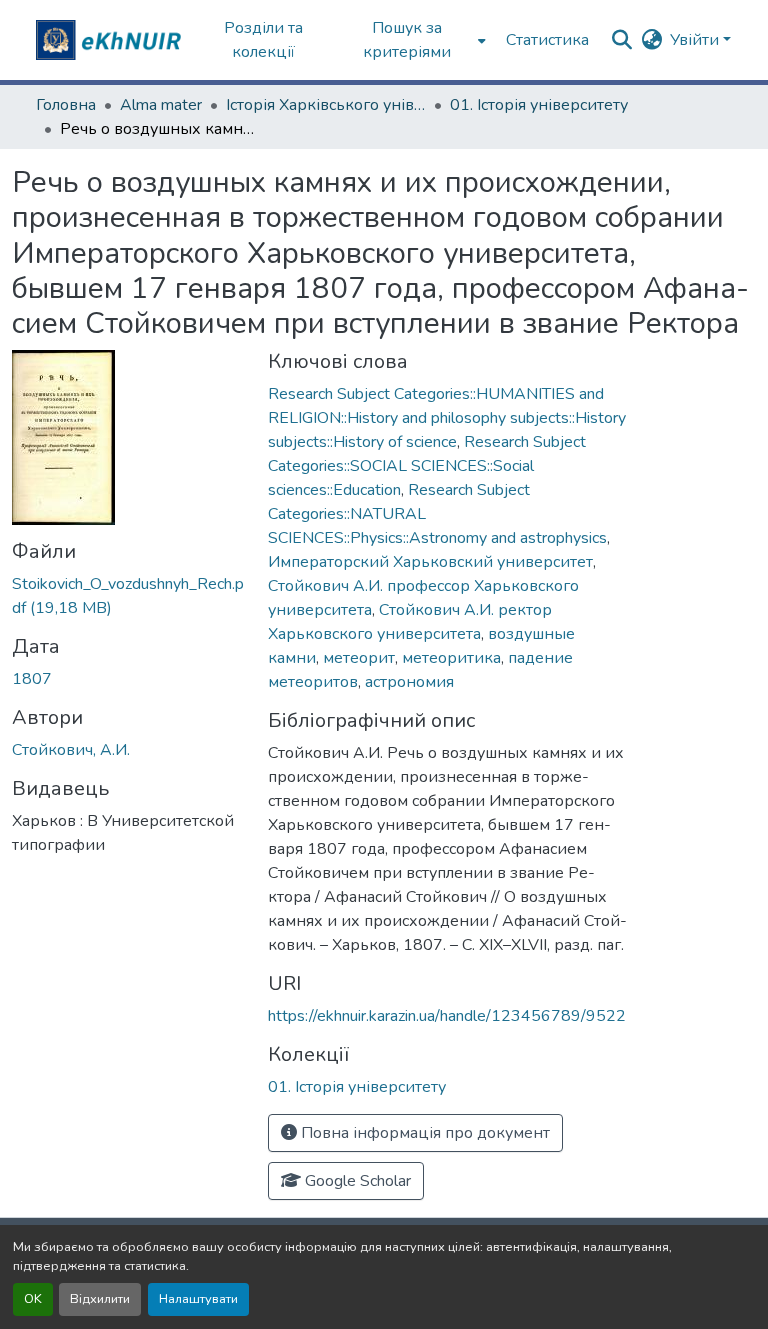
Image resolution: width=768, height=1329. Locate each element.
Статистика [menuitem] (547, 40)
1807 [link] (32, 679)
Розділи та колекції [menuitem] (263, 40)
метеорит (359, 658)
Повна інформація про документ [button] (423, 1133)
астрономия (409, 682)
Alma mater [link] (161, 105)
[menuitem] (413, 40)
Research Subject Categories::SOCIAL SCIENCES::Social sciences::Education (427, 466)
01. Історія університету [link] (539, 105)
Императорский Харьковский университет (430, 562)
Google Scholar (356, 1181)
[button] (111, 40)
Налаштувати (198, 1299)
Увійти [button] (696, 40)
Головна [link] (66, 105)
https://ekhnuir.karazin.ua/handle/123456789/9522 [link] (447, 1016)
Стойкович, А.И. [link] (71, 750)
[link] (128, 596)
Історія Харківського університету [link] (326, 105)
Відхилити (100, 1299)
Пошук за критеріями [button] (407, 40)
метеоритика (451, 658)
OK (33, 1299)
